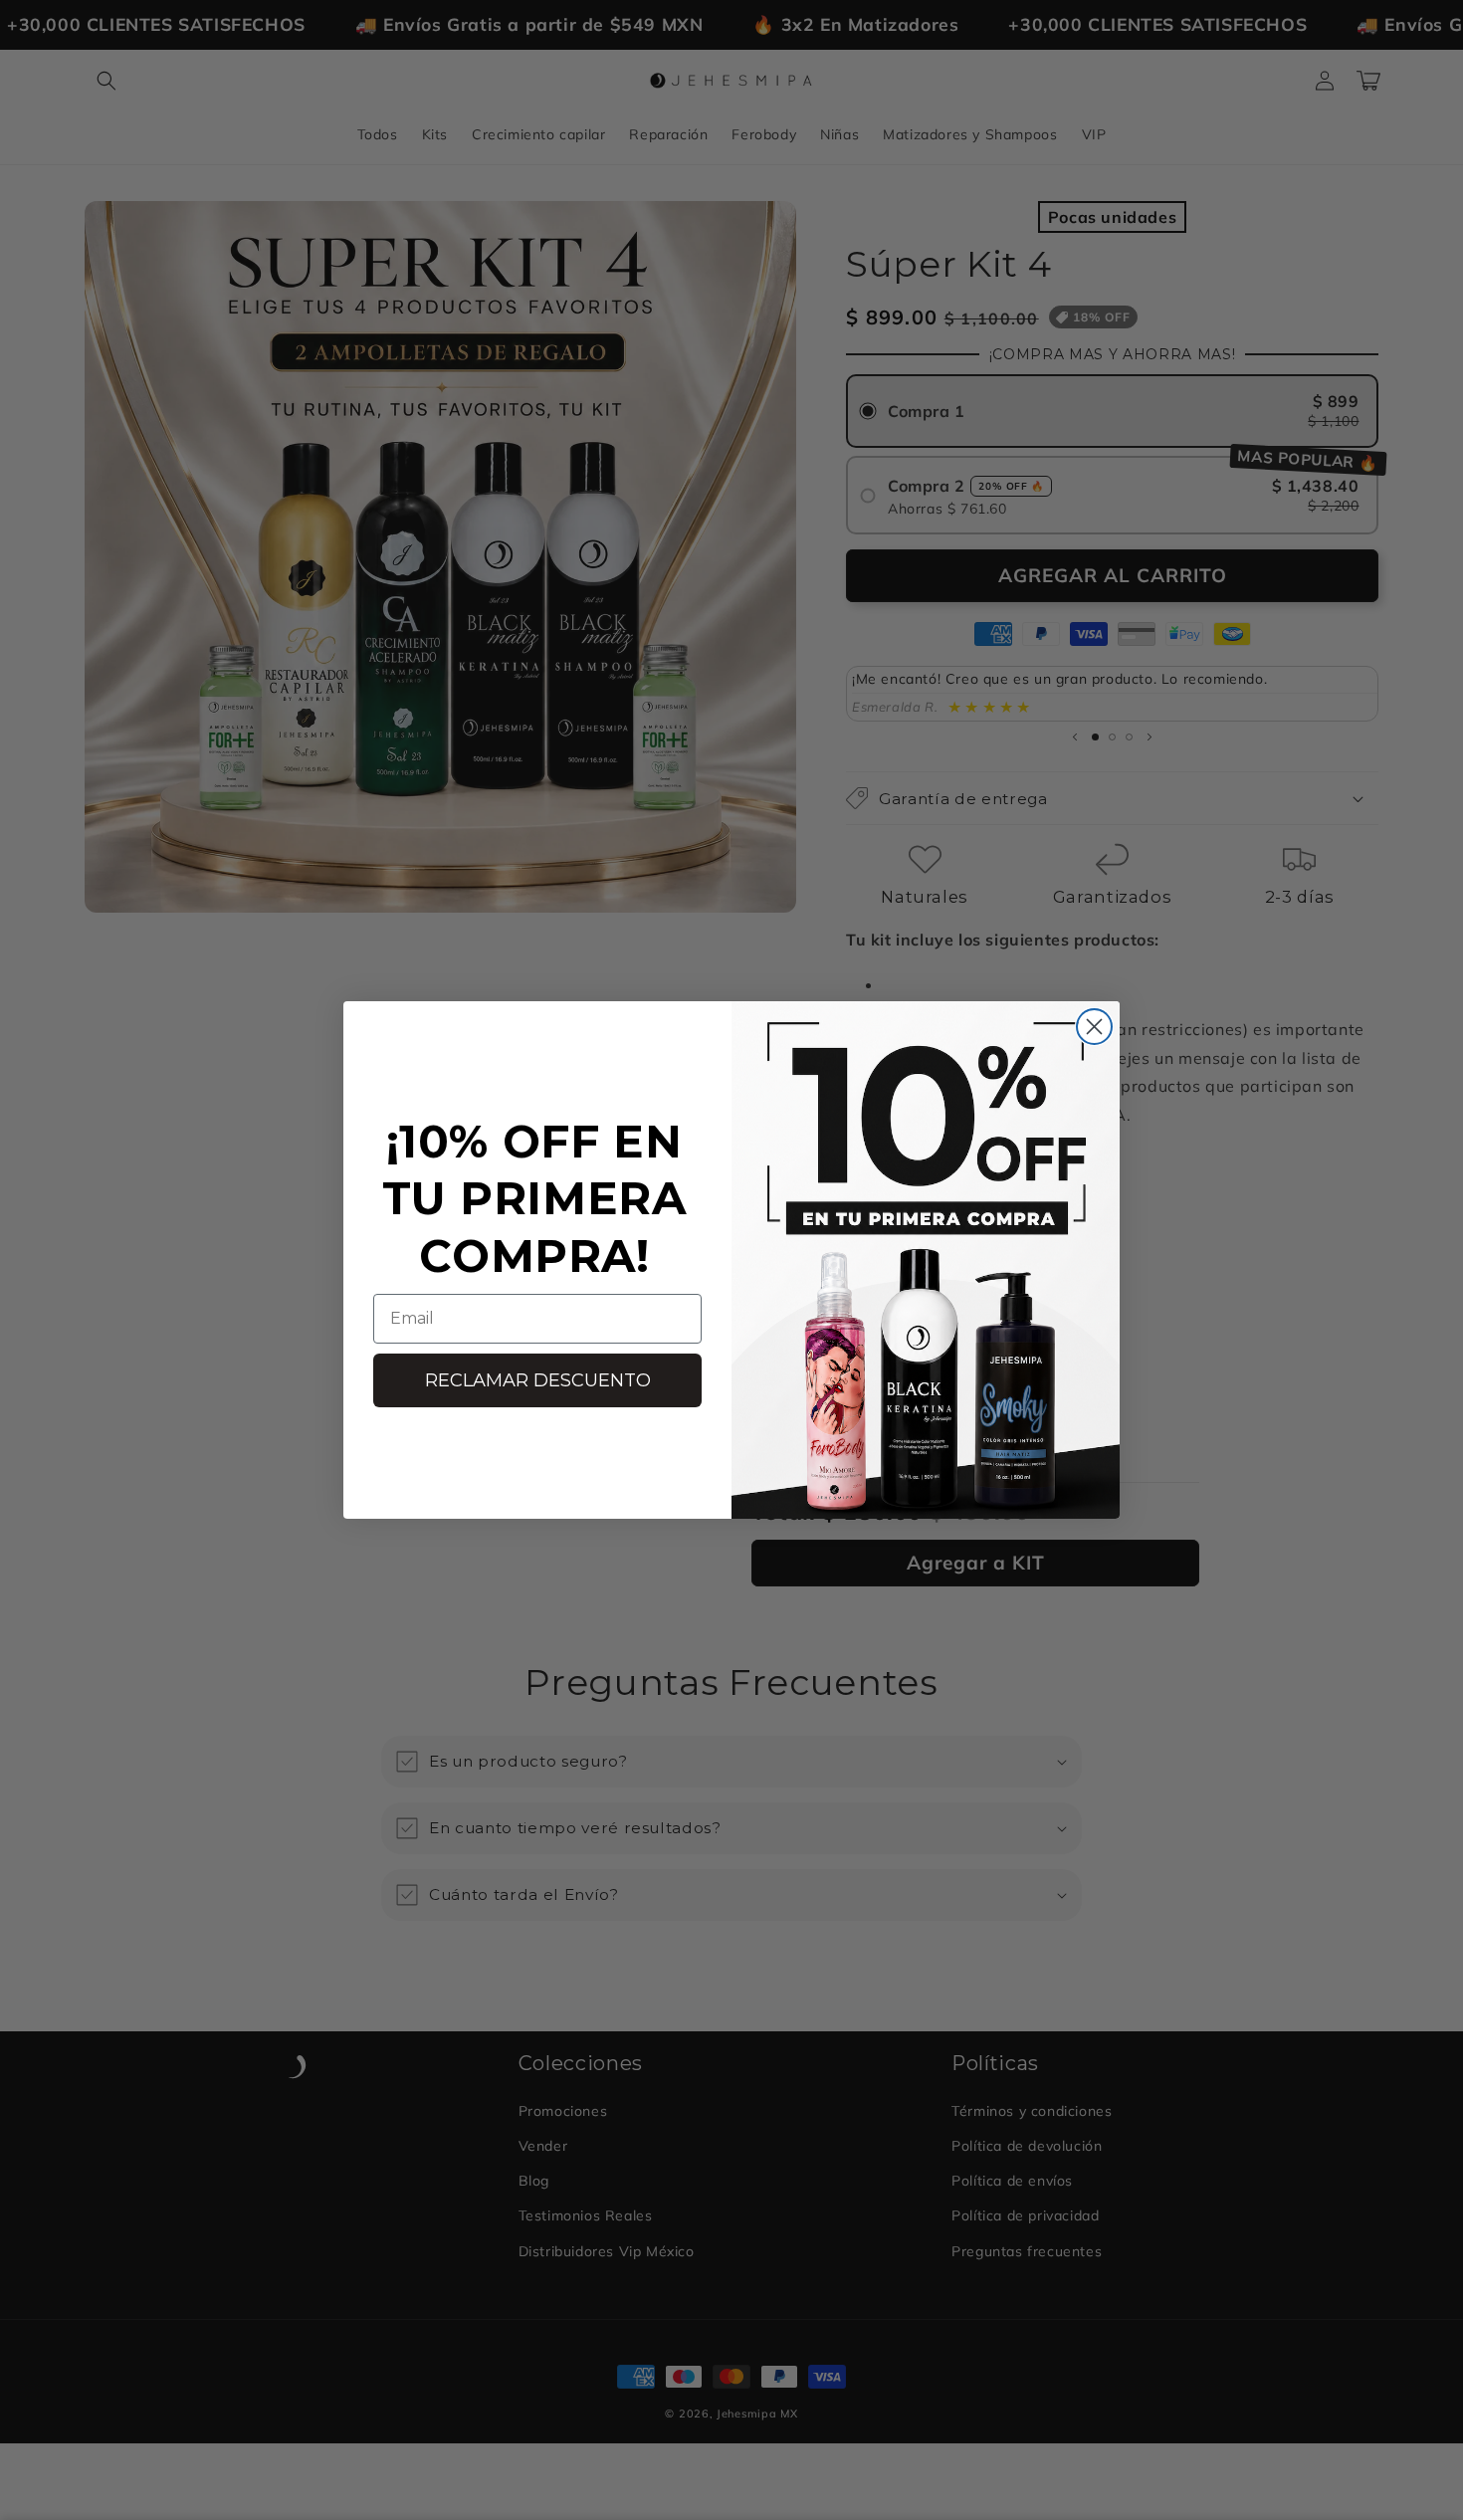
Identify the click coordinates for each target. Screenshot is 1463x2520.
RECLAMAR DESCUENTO (538, 1380)
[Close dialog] (1094, 1027)
